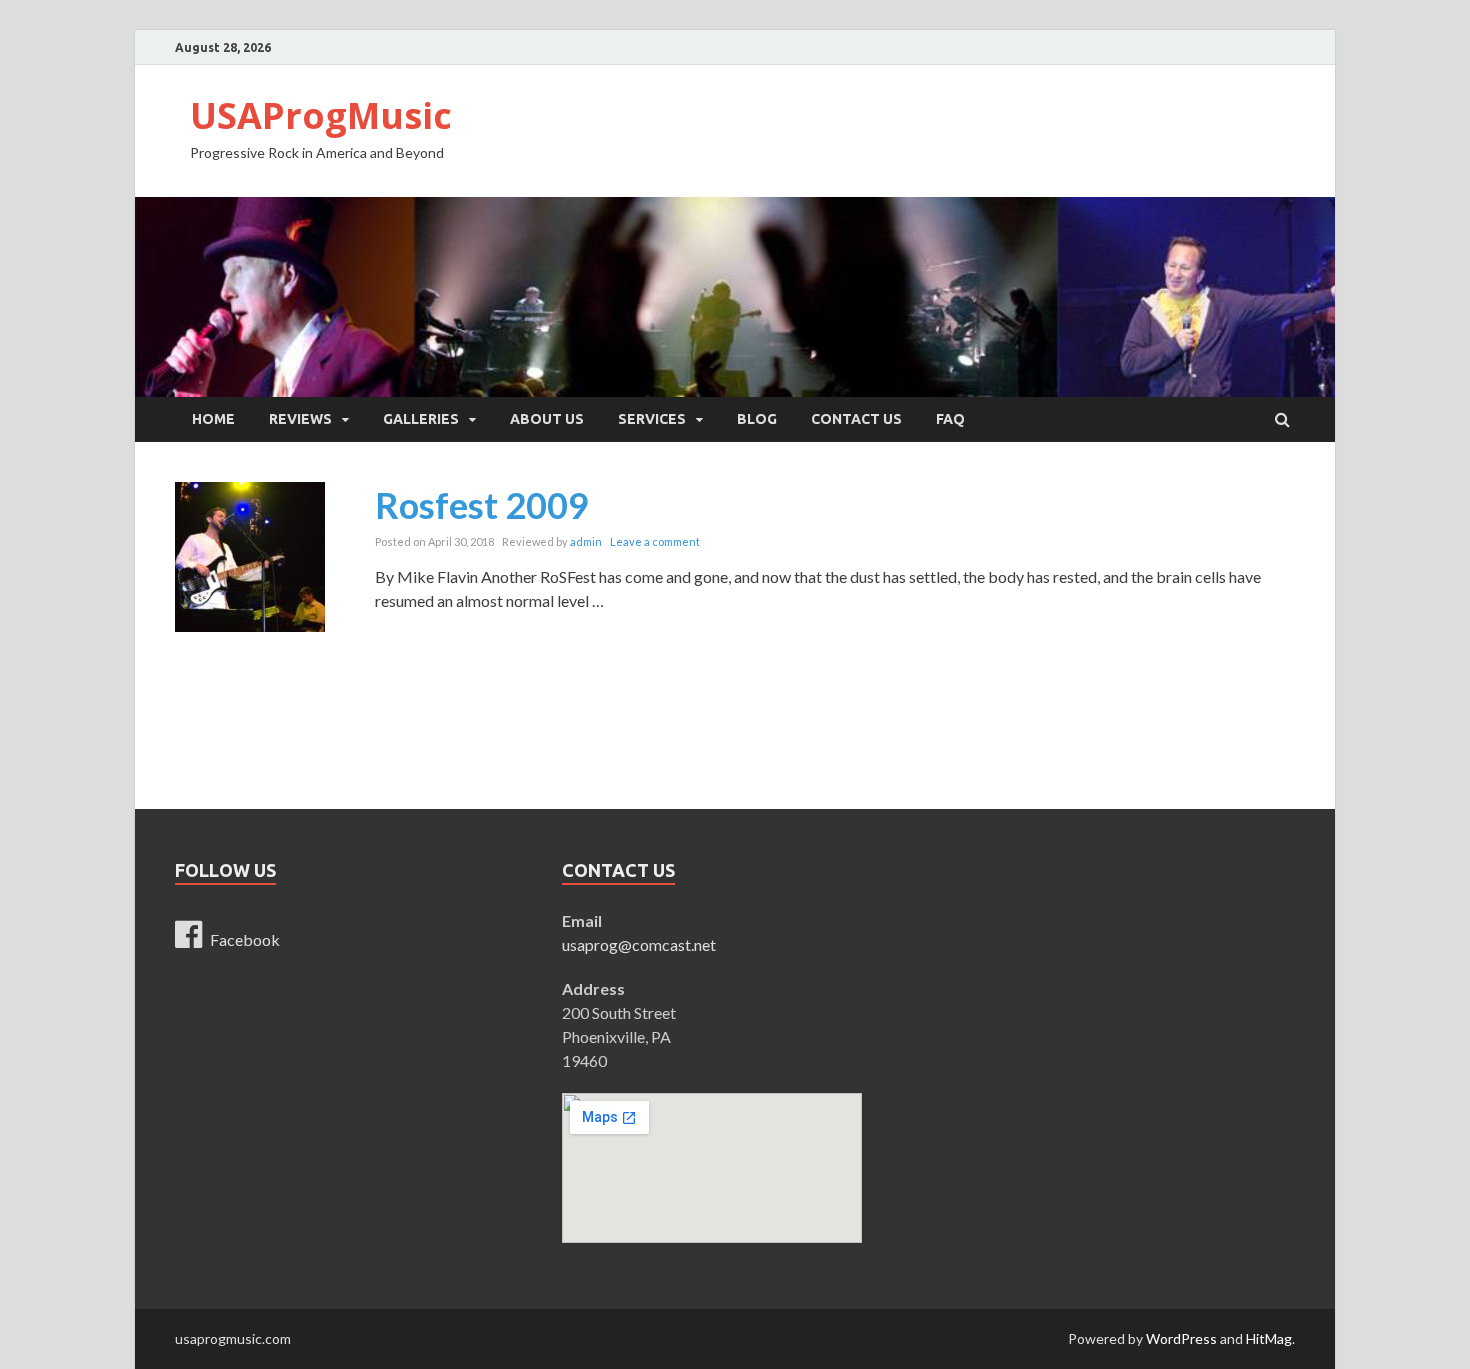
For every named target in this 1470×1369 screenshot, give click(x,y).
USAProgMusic (321, 115)
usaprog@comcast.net (639, 944)
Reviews (300, 419)
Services (652, 419)
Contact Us (856, 419)
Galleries (421, 419)
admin (586, 541)
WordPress (1181, 1338)
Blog (757, 419)
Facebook (245, 939)
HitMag (1269, 1338)
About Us (547, 419)
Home (213, 419)
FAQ (950, 419)
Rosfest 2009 (482, 505)
